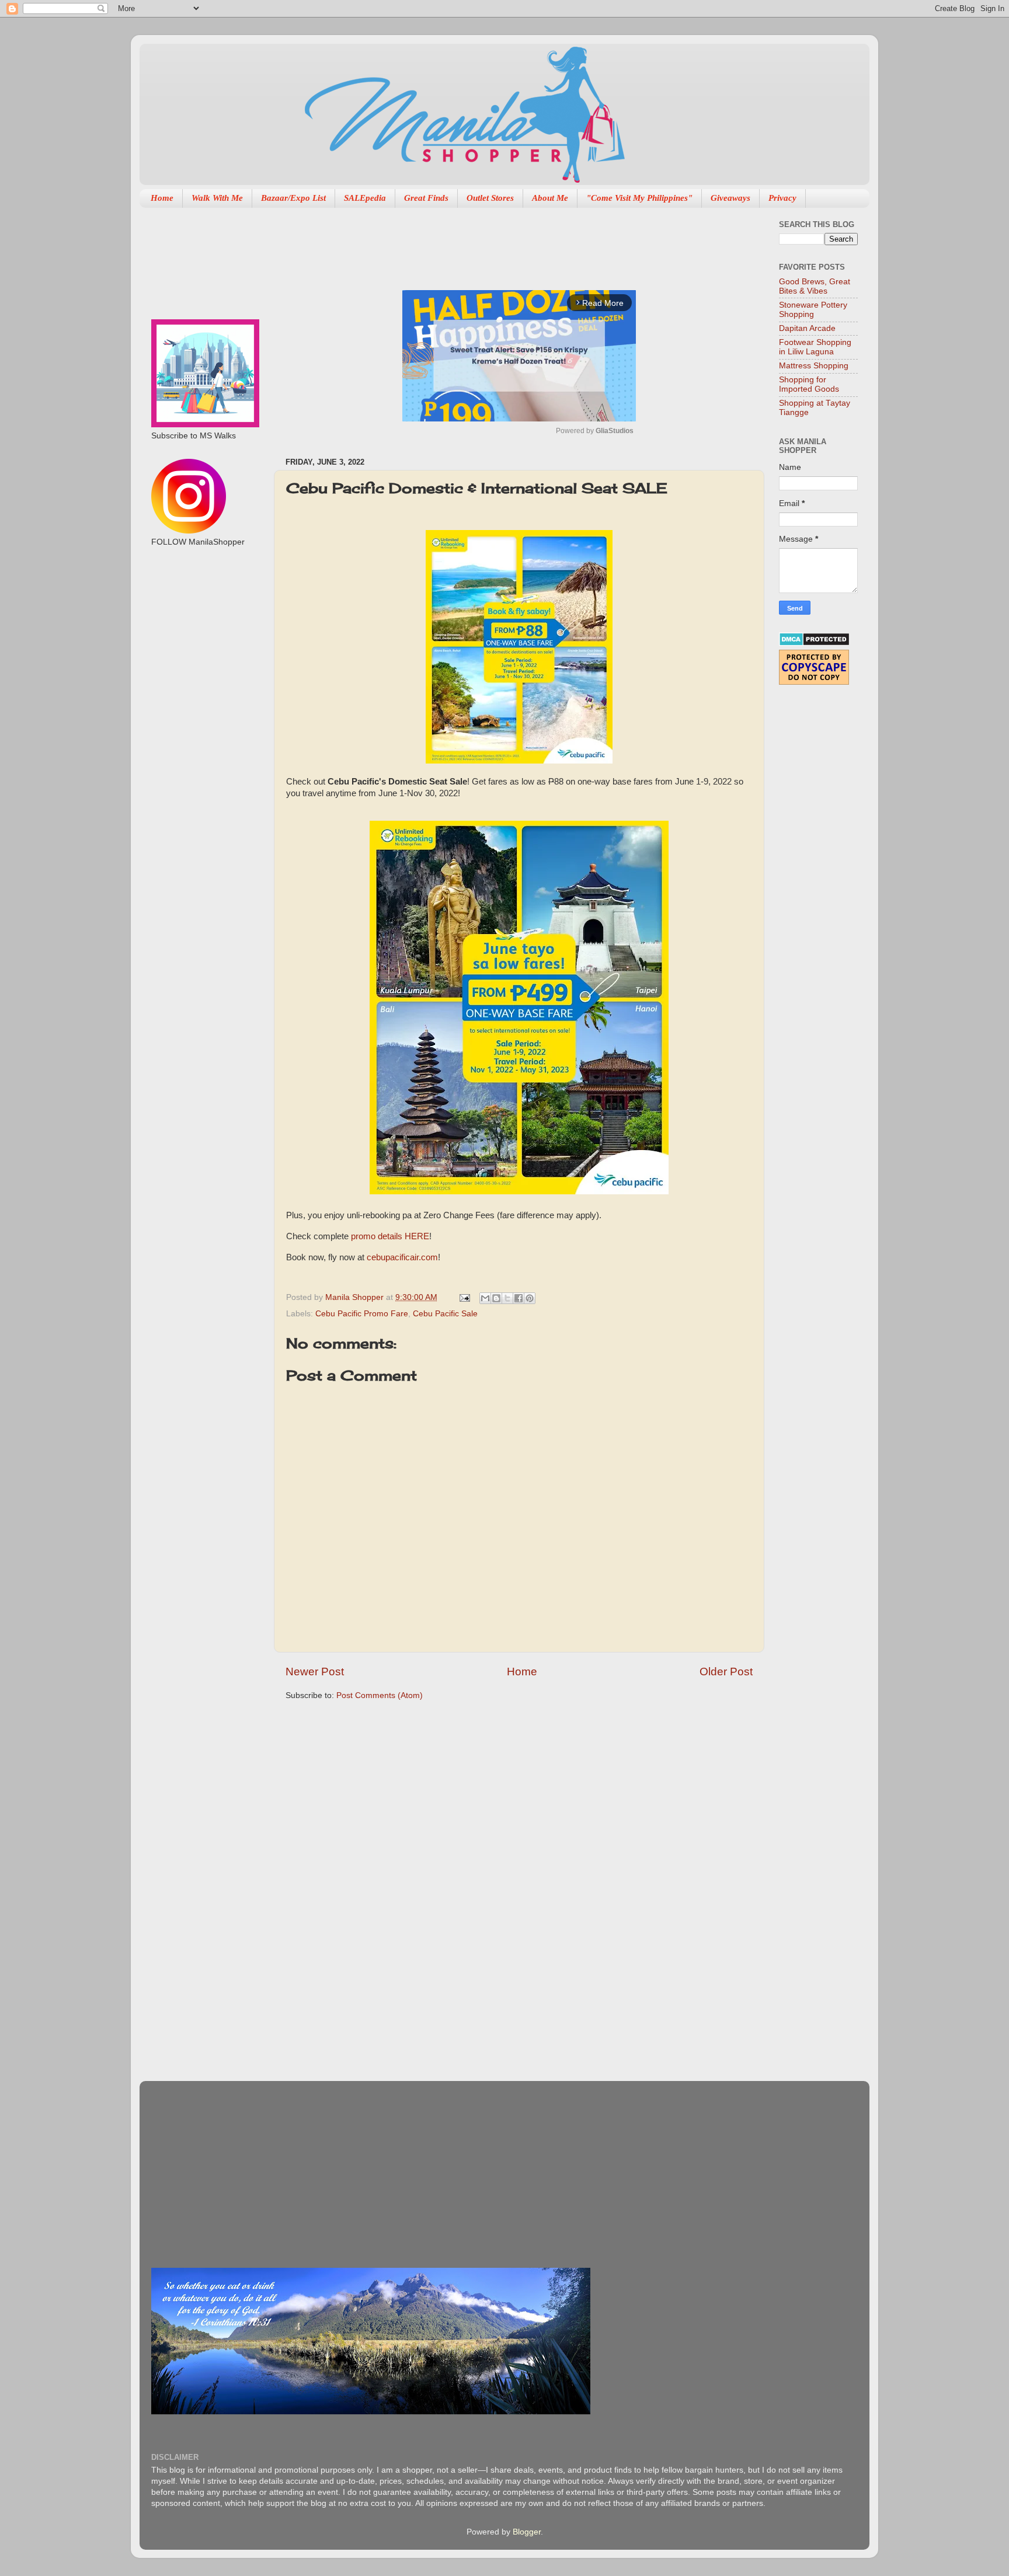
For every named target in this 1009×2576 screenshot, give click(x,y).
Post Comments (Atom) (380, 1695)
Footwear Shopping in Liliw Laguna (815, 347)
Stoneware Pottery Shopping (813, 310)
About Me (550, 198)
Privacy (782, 198)
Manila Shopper (356, 1297)
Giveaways (730, 198)
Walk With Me (217, 198)
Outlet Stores (490, 198)
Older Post (726, 1672)
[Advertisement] (498, 243)
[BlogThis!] (496, 1298)
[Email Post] (464, 1297)
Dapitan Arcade (807, 328)
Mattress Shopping (814, 366)
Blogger (527, 2532)
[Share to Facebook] (519, 1298)
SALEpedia (365, 198)
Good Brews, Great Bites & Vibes (815, 286)
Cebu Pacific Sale (445, 1314)
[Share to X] (507, 1298)
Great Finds (426, 198)
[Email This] (485, 1298)
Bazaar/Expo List (293, 198)
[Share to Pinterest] (530, 1298)
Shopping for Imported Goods (809, 384)
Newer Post (315, 1672)
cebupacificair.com (402, 1257)
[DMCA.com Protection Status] (814, 644)
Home (162, 198)
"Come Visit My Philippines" (639, 198)
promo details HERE (390, 1236)
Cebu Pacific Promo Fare (362, 1314)
